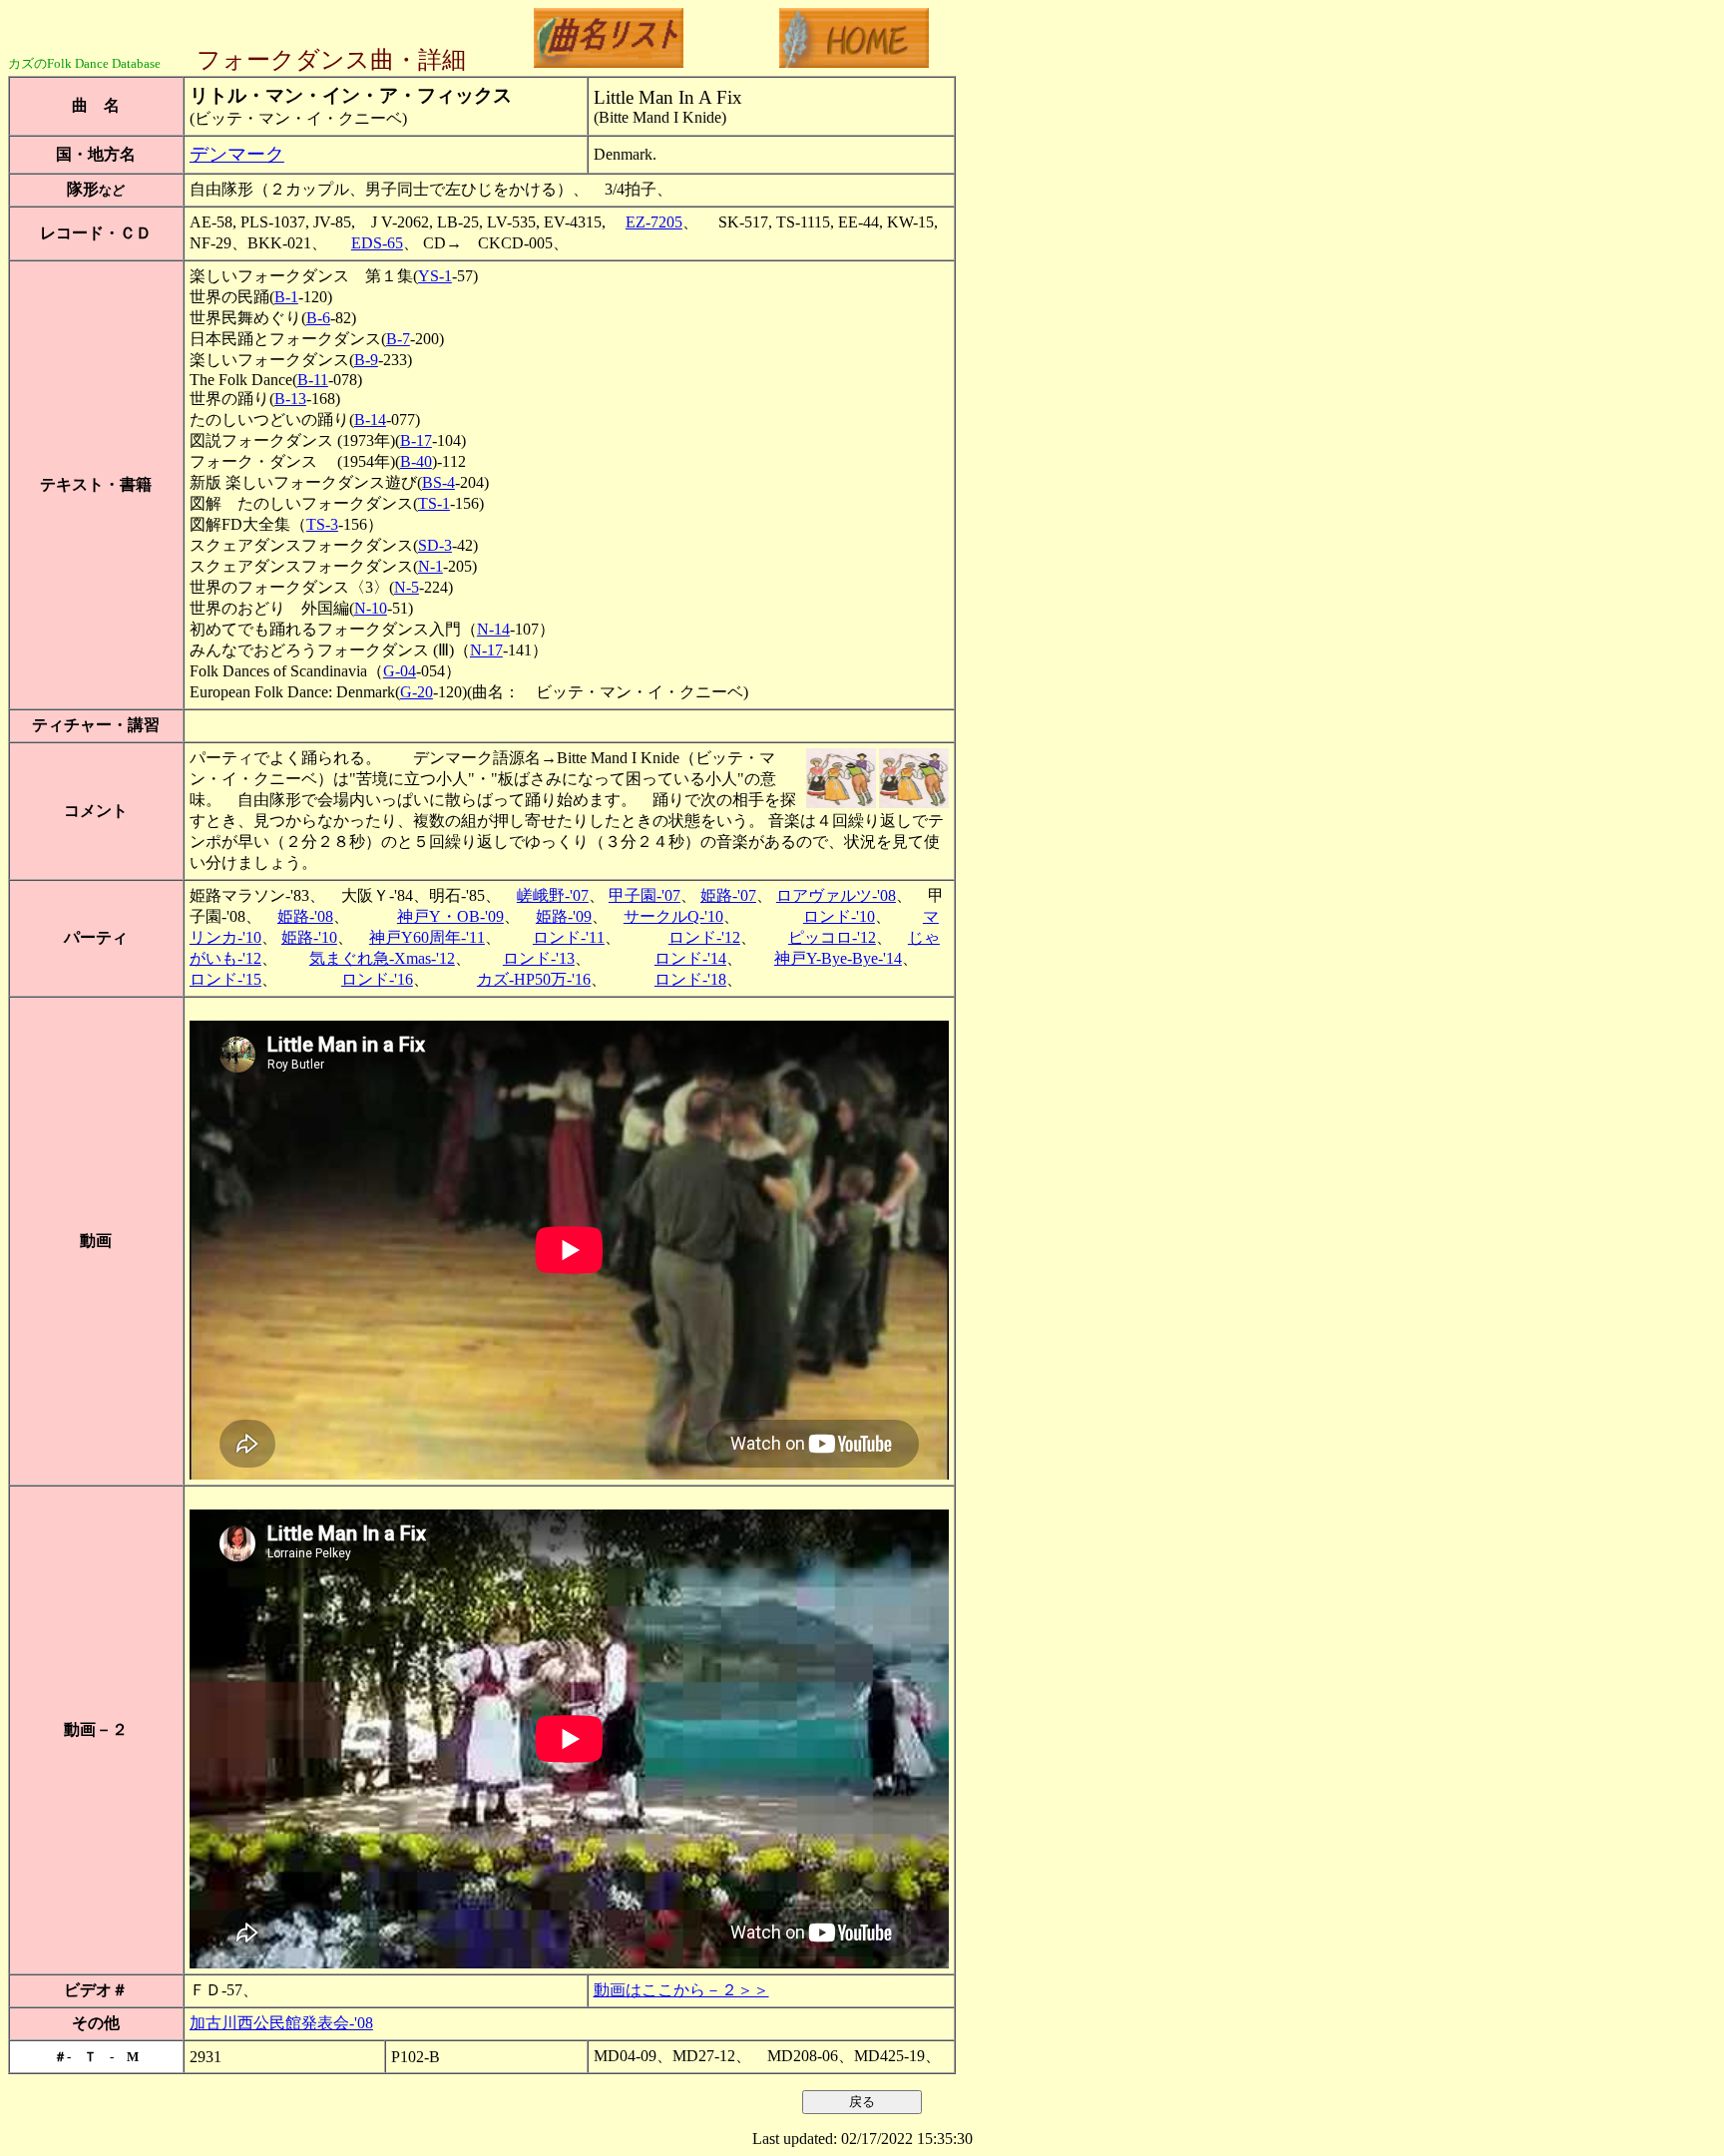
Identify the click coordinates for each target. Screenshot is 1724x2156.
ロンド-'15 (225, 979)
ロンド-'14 (690, 958)
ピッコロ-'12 (832, 937)
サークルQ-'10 (673, 916)
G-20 (417, 692)
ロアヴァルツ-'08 (836, 895)
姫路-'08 (305, 916)
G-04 (400, 671)
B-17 (416, 440)
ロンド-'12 (704, 937)
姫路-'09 (564, 916)
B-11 (313, 380)
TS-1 (434, 503)
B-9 (366, 360)
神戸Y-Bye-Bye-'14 (838, 958)
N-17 (486, 650)
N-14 (493, 629)
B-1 (286, 297)
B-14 (370, 420)
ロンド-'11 (569, 937)
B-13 (290, 399)
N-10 (371, 608)
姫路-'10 (309, 937)
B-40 (416, 461)
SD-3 (435, 545)
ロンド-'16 (377, 979)
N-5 (407, 587)
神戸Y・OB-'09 (450, 916)
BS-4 (438, 482)
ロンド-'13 (539, 958)
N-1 (431, 566)
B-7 (398, 339)
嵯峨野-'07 (553, 895)
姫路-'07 (728, 895)
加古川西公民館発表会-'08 (281, 2023)
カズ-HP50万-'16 (534, 979)
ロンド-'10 (839, 916)
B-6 (318, 318)
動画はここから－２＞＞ (681, 1990)
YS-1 (435, 276)
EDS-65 (377, 243)
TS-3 (322, 524)
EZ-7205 (654, 222)
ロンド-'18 (690, 979)
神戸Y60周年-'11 (427, 937)
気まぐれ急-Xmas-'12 (382, 958)
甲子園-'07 (645, 895)
